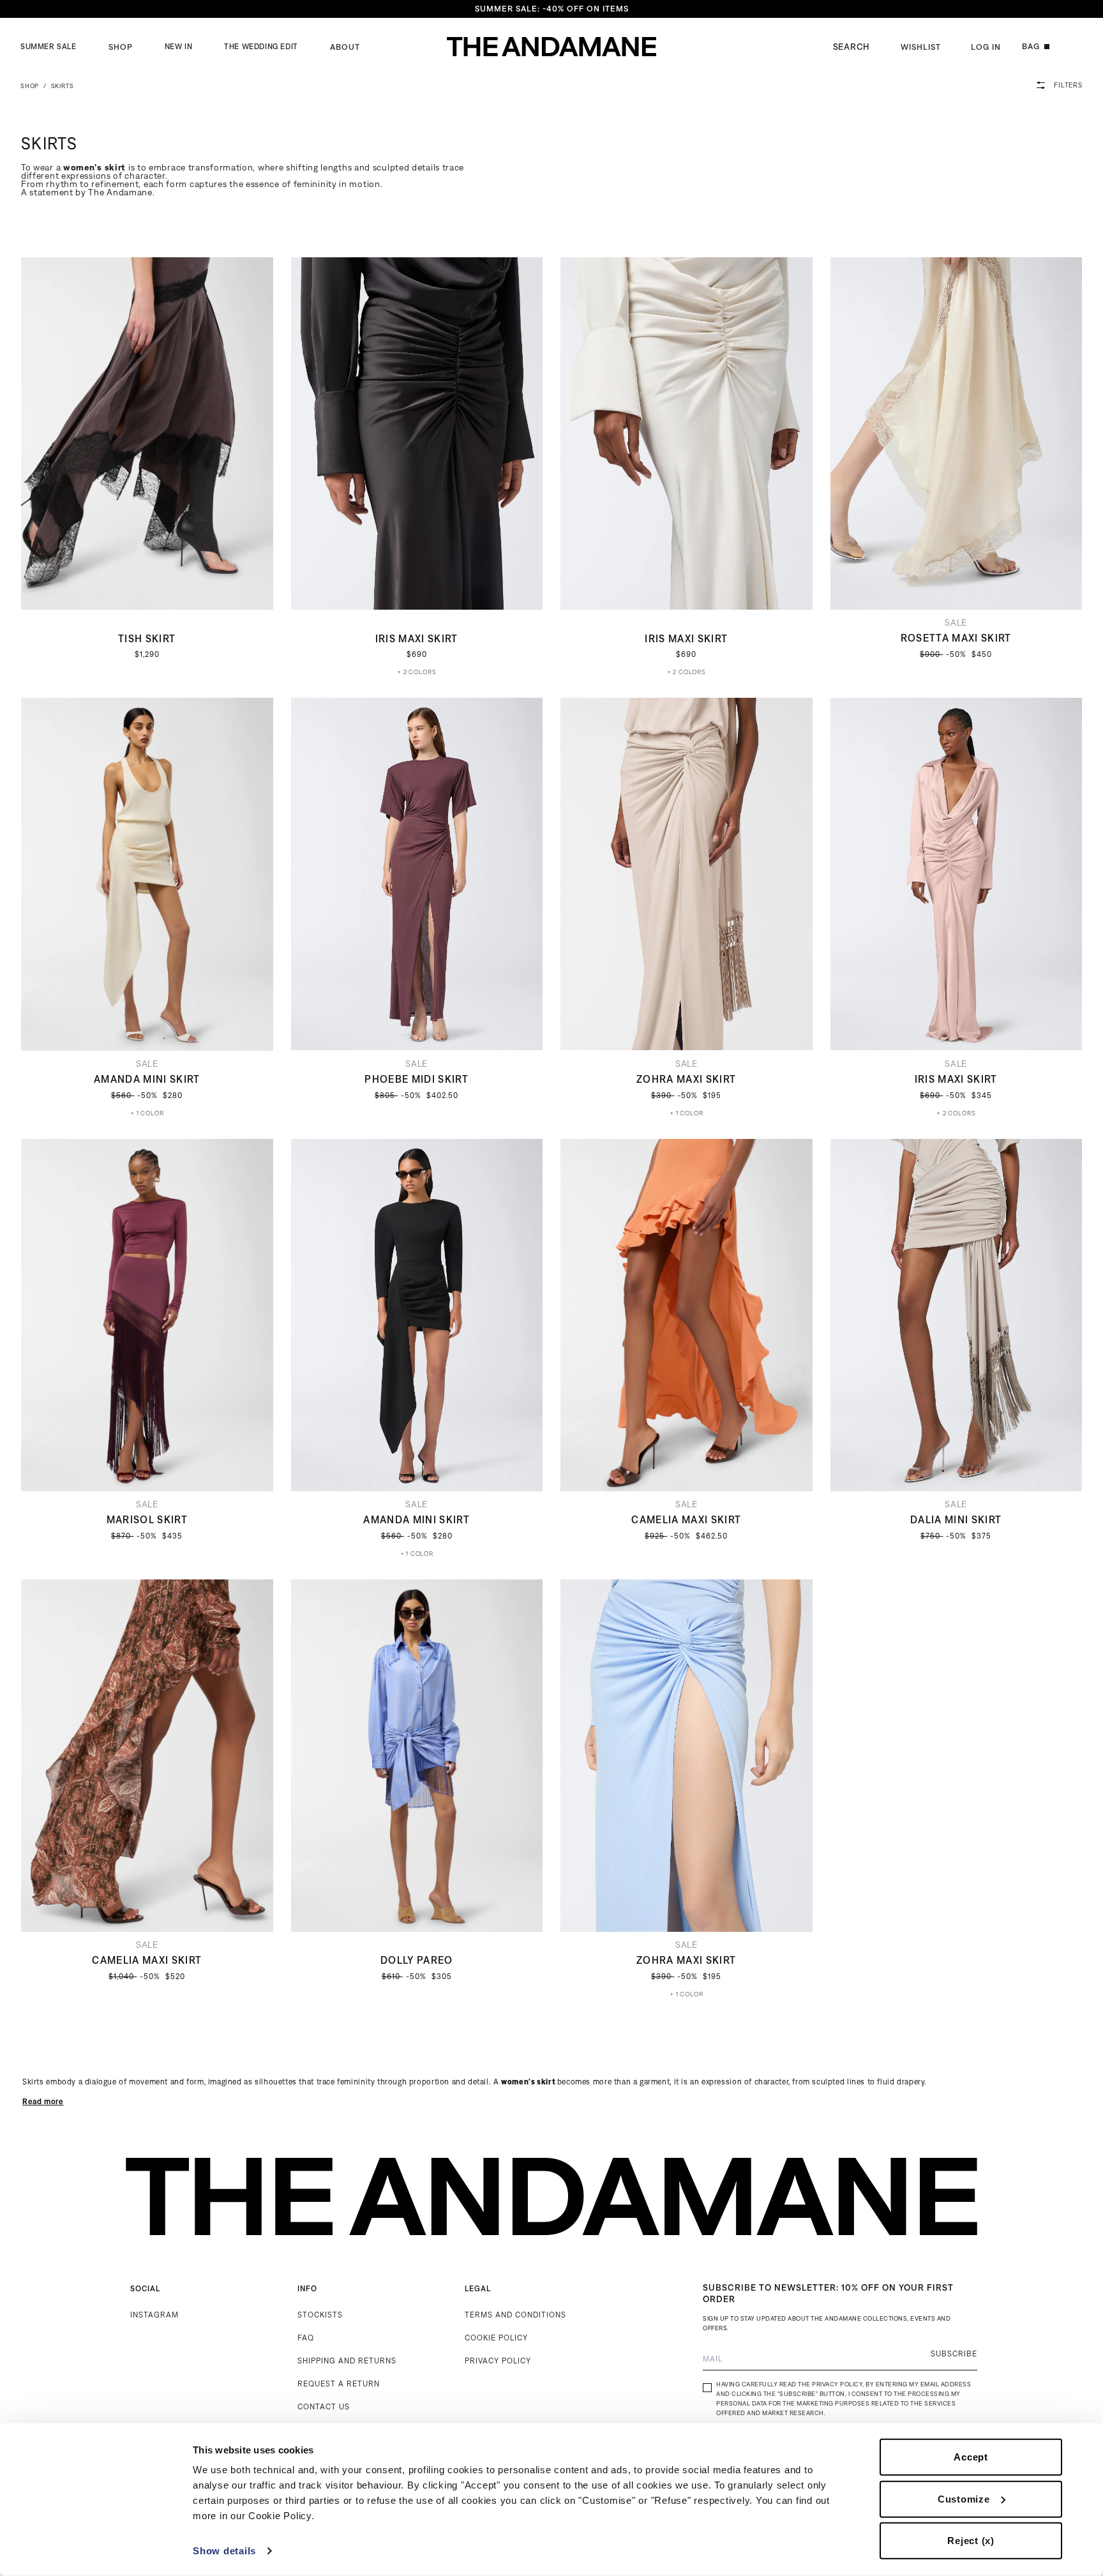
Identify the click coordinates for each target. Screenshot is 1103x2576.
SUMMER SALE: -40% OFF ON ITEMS (552, 9)
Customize (964, 2498)
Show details (224, 2551)
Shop (121, 47)
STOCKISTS (320, 2315)
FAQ (306, 2338)
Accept (971, 2457)
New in (179, 47)
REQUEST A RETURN (339, 2384)
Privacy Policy (837, 2384)
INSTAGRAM (154, 2315)
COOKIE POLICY (496, 2338)
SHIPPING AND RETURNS (347, 2361)
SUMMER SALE (49, 47)
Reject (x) (971, 2541)
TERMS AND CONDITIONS (515, 2315)
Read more (43, 2101)
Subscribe (954, 2354)
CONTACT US (324, 2407)
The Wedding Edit (261, 47)
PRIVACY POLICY (498, 2361)
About (345, 47)
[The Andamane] (551, 47)
